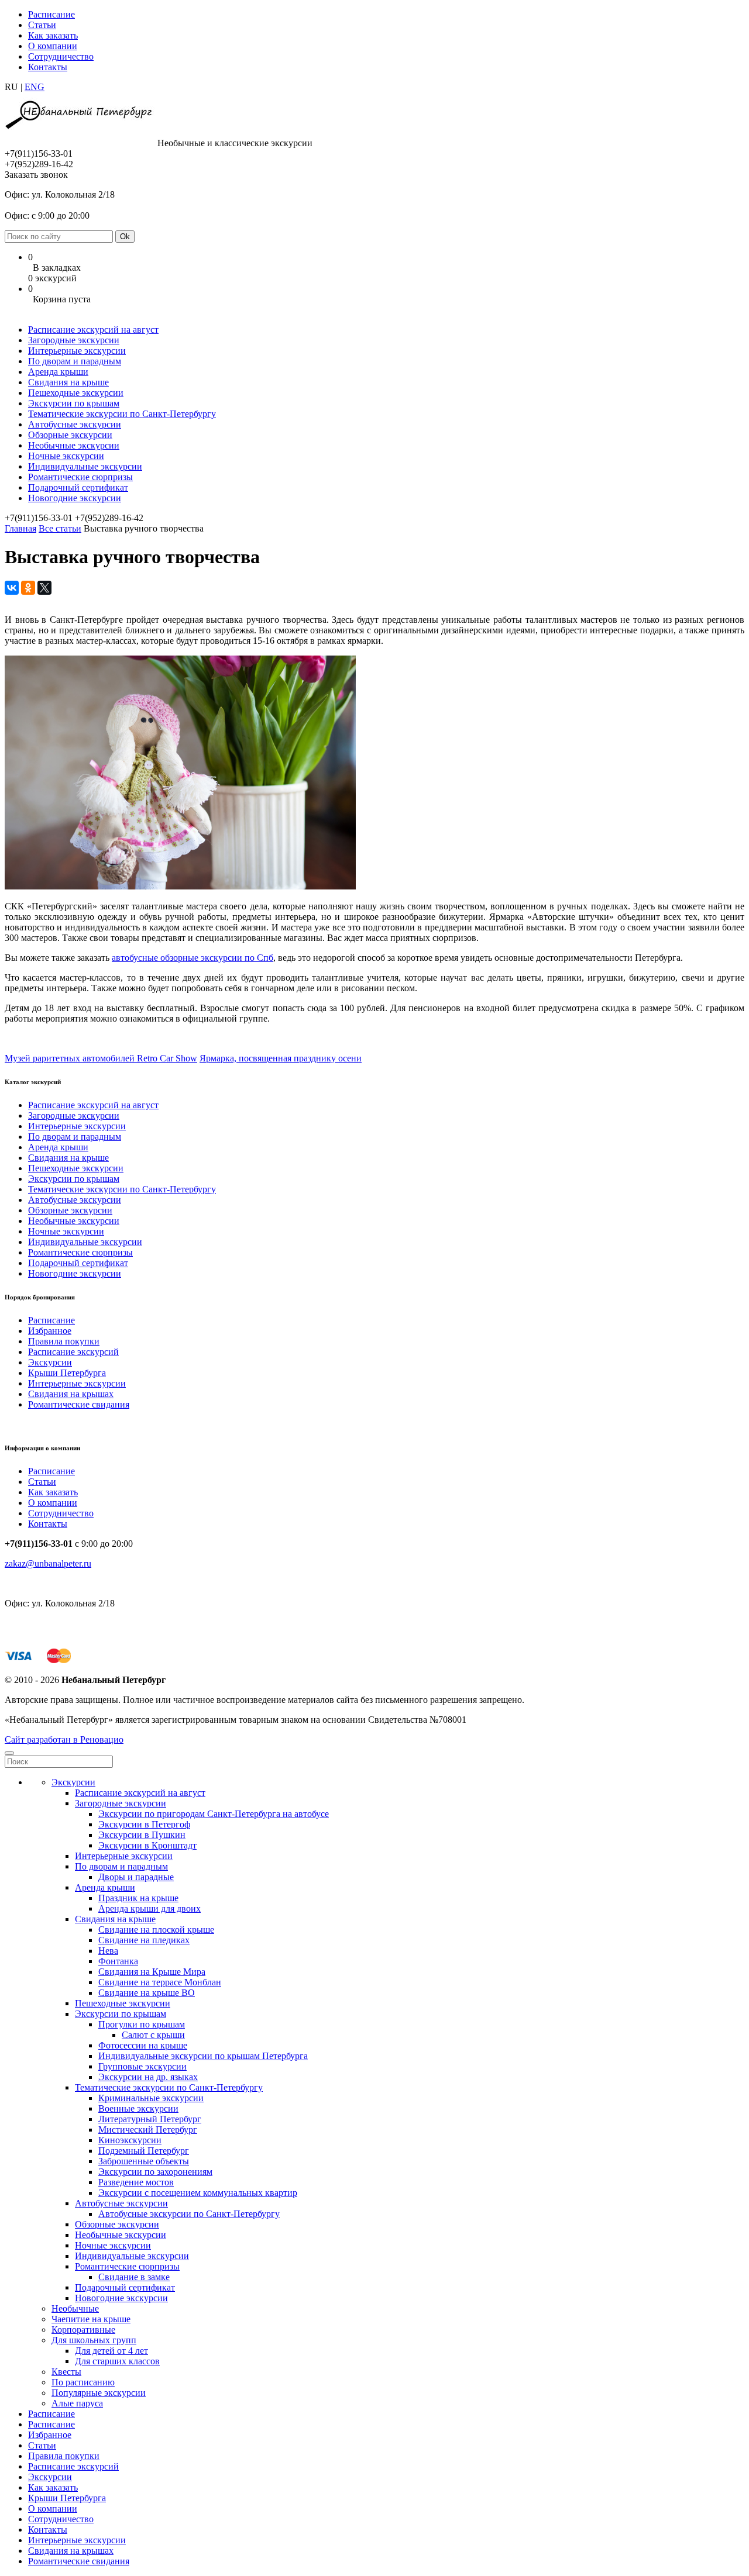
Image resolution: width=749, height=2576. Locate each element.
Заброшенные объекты (144, 2161)
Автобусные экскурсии (75, 424)
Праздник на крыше (138, 1898)
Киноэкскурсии (130, 2140)
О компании (53, 46)
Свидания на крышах (71, 1394)
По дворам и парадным (75, 361)
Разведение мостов (136, 2182)
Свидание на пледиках (144, 1940)
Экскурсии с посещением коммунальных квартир (198, 2193)
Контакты (48, 67)
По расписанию (83, 2382)
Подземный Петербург (144, 2151)
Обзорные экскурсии (70, 435)
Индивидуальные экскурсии (85, 466)
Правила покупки (64, 1341)
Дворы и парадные (136, 1877)
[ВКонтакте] (12, 588)
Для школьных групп (94, 2340)
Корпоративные (83, 2330)
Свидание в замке (134, 2277)
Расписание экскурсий (73, 1352)
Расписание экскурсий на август (93, 330)
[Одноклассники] (28, 588)
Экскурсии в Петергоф (144, 1824)
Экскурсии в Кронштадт (147, 1845)
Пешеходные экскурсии (76, 393)
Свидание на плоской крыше (156, 1930)
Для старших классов (117, 2361)
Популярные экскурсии (99, 2393)
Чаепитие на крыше (91, 2319)
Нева (108, 1951)
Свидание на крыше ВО (147, 1993)
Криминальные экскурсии (151, 2098)
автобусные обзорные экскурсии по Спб (193, 958)
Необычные (75, 2308)
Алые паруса (77, 2403)
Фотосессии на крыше (143, 2045)
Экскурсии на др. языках (148, 2077)
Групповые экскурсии (142, 2066)
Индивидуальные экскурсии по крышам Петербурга (203, 2056)
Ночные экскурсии (66, 456)
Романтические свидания (79, 1404)
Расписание (51, 14)
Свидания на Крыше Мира (152, 1972)
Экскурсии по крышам (74, 403)
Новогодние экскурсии (75, 498)
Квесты (66, 2372)
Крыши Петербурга (67, 1373)
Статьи (42, 25)
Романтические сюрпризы (80, 477)
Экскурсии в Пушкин (142, 1835)
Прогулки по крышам (142, 2024)
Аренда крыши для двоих (150, 1908)
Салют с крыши (153, 2035)
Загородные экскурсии (74, 340)
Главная (20, 528)
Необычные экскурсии (74, 445)
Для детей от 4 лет (111, 2351)
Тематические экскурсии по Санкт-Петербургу (122, 414)
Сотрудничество (61, 56)
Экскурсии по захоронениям (155, 2172)
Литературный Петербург (150, 2119)
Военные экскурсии (138, 2108)
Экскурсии (50, 1362)
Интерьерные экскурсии (77, 351)
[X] (44, 588)
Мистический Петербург (148, 2130)
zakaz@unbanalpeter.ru (48, 1563)
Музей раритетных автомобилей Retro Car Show (101, 1058)
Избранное (50, 1331)
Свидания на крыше (68, 382)
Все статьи (60, 528)
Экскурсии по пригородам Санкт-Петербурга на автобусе (214, 1814)
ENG (35, 87)
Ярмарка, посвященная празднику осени (281, 1058)
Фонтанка (118, 1961)
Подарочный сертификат (78, 487)
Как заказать (53, 35)
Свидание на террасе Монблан (160, 1982)
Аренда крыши (58, 372)
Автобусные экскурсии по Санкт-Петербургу (189, 2214)
